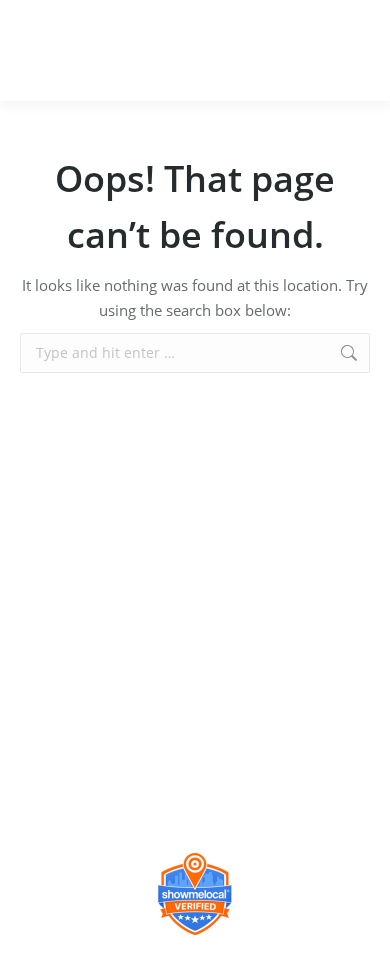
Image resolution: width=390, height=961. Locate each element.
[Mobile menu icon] (358, 51)
